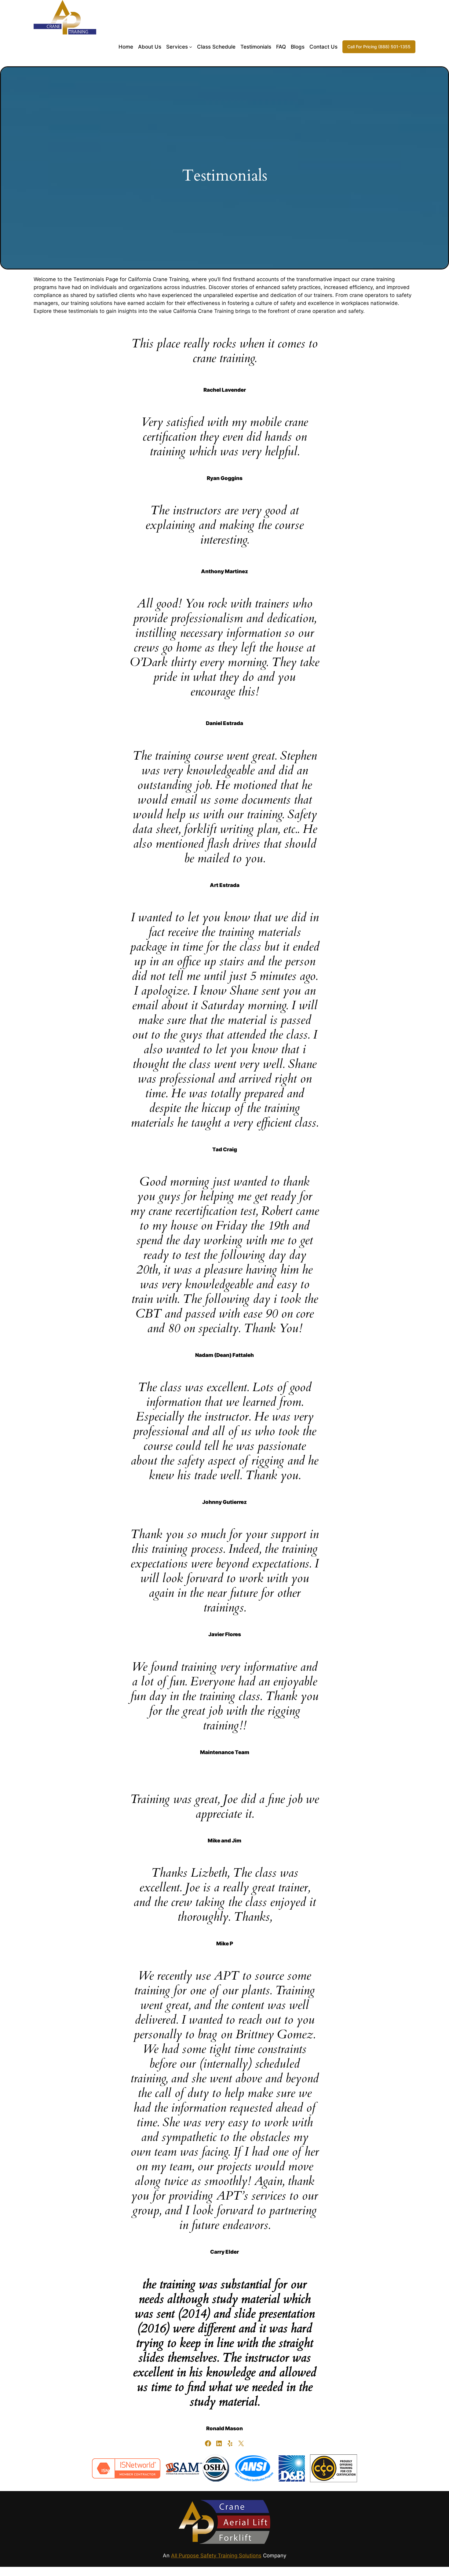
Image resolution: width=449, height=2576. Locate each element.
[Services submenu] (191, 47)
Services (177, 47)
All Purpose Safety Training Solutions (216, 2556)
